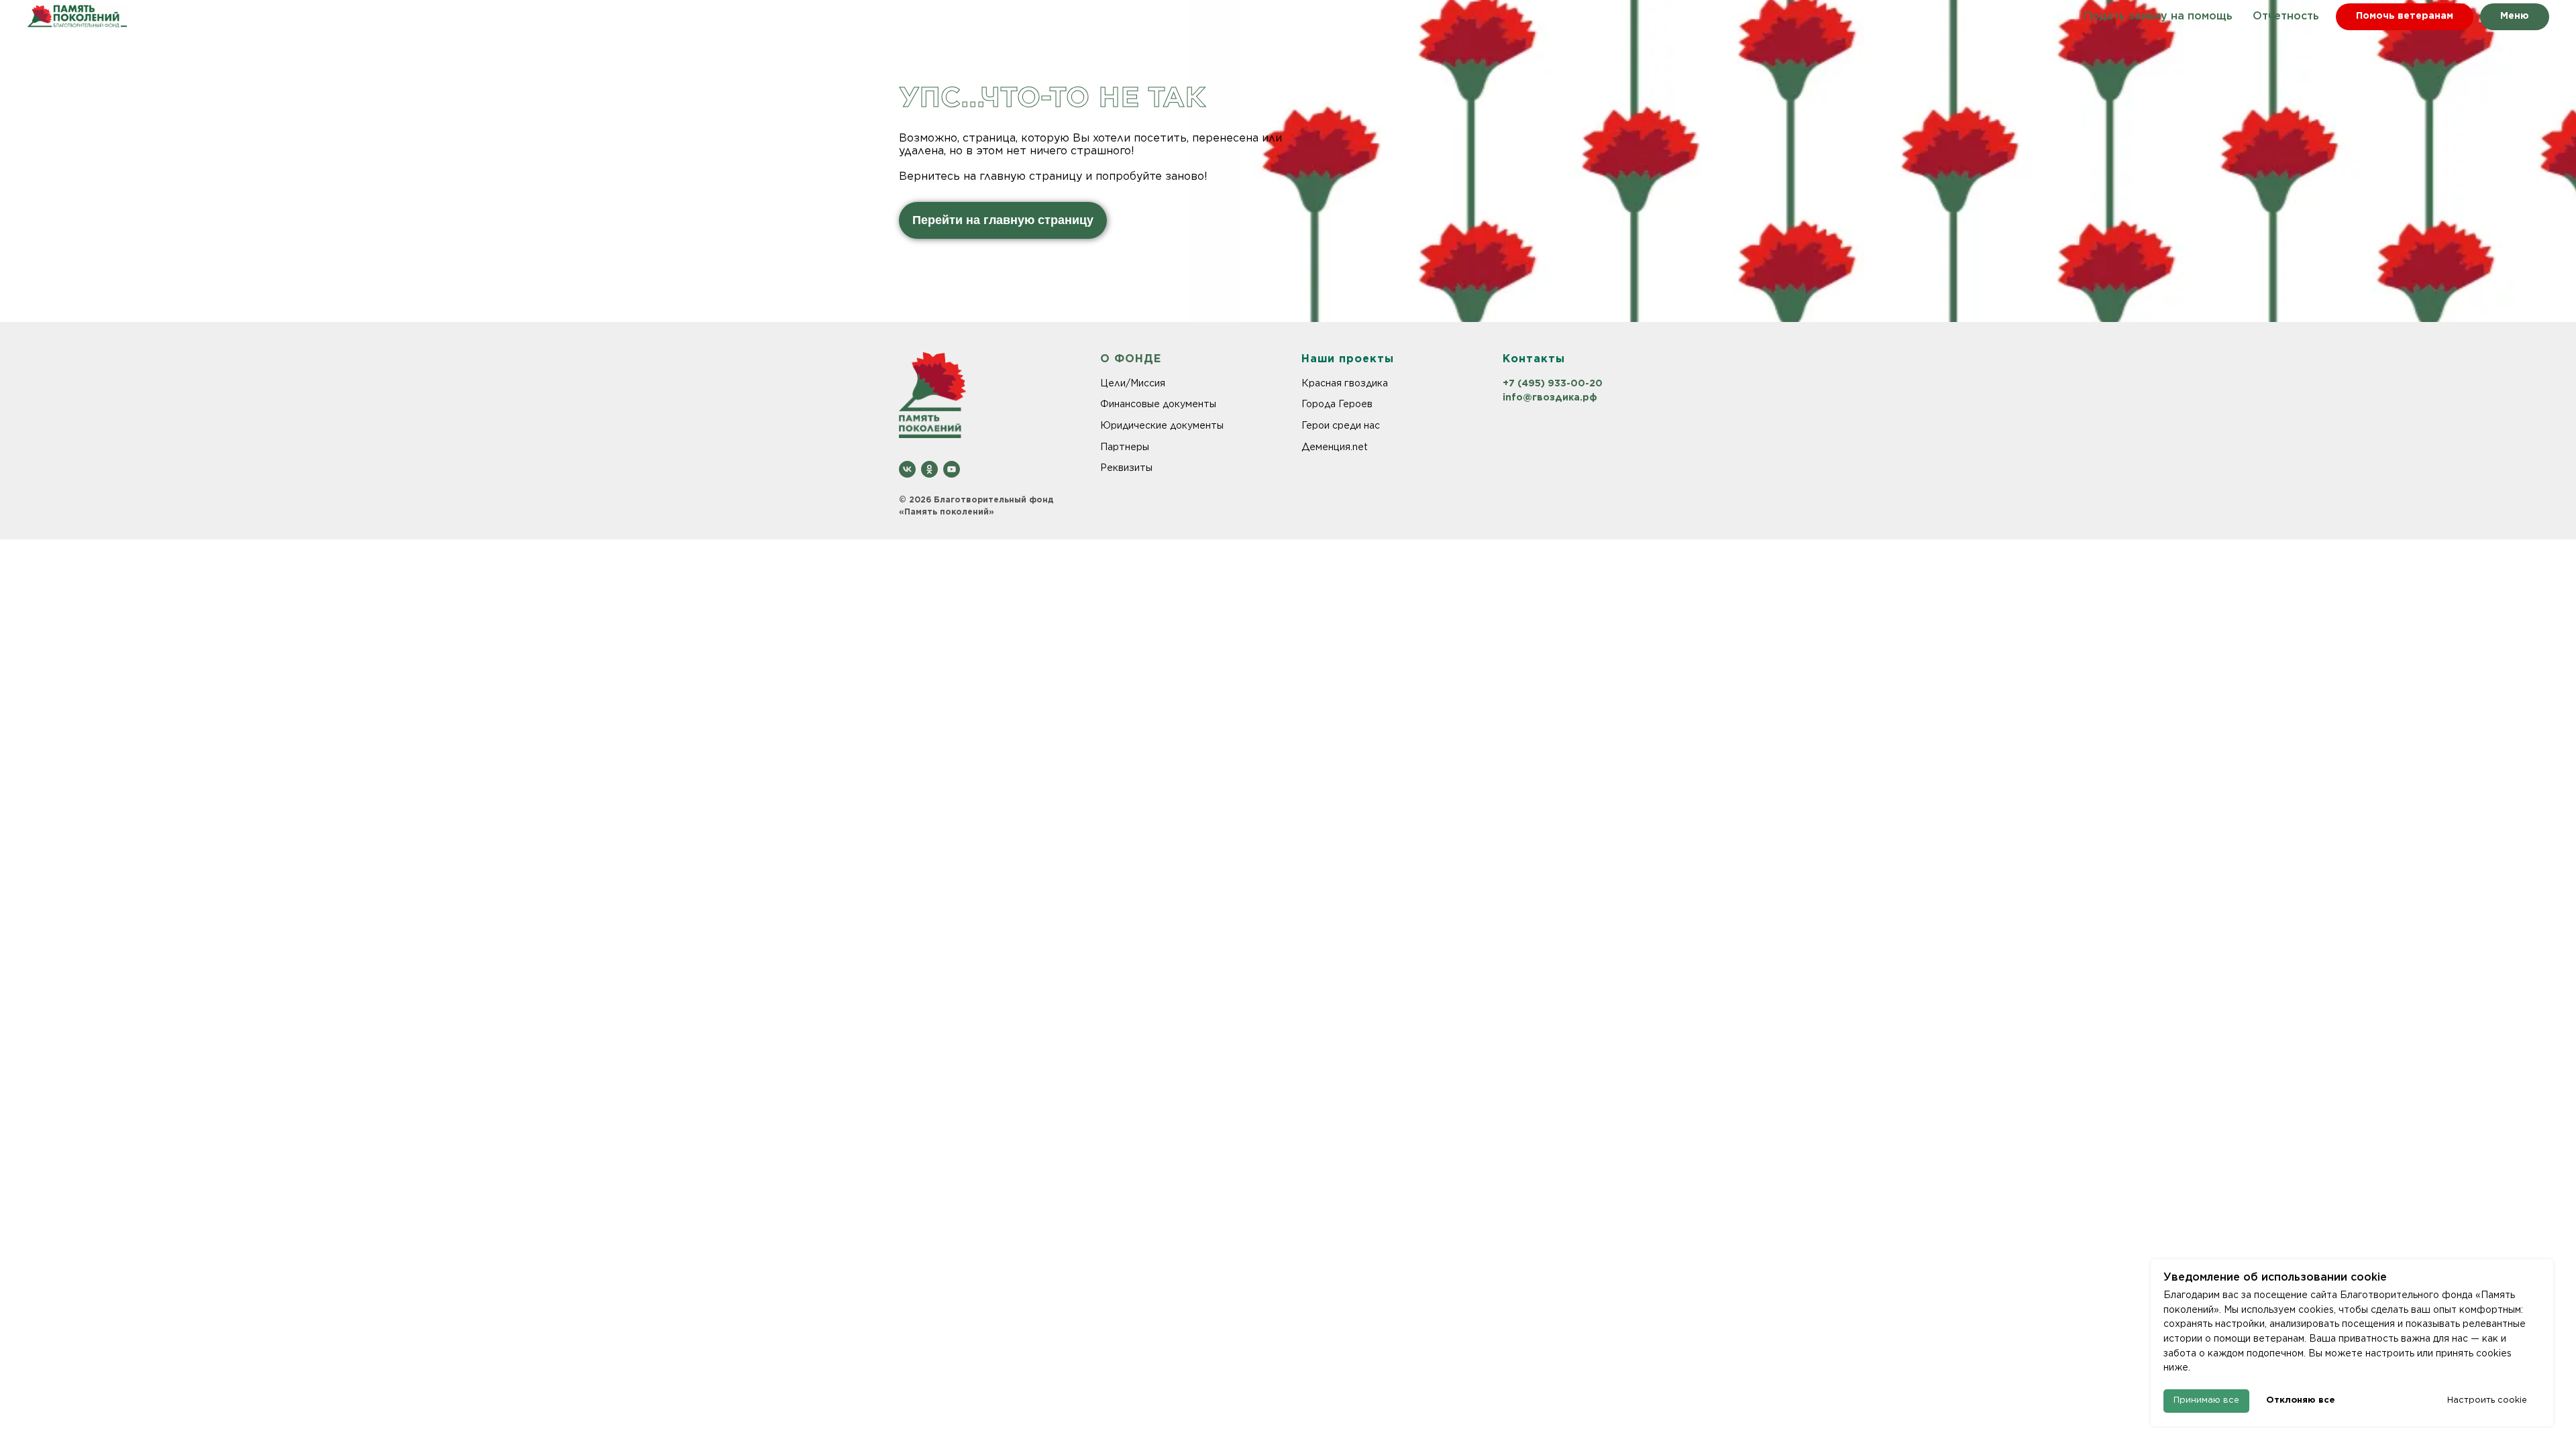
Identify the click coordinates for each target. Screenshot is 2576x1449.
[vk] (907, 469)
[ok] (929, 469)
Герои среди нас (1341, 425)
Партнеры (1125, 447)
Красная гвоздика (1345, 383)
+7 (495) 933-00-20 (1553, 383)
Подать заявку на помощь (2158, 16)
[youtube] (952, 469)
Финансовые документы (1158, 404)
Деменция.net (1335, 447)
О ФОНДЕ (1131, 359)
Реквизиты (1126, 468)
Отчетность (2286, 16)
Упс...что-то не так (1052, 97)
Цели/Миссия (1133, 383)
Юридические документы (1162, 425)
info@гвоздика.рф (1550, 397)
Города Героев (1337, 404)
